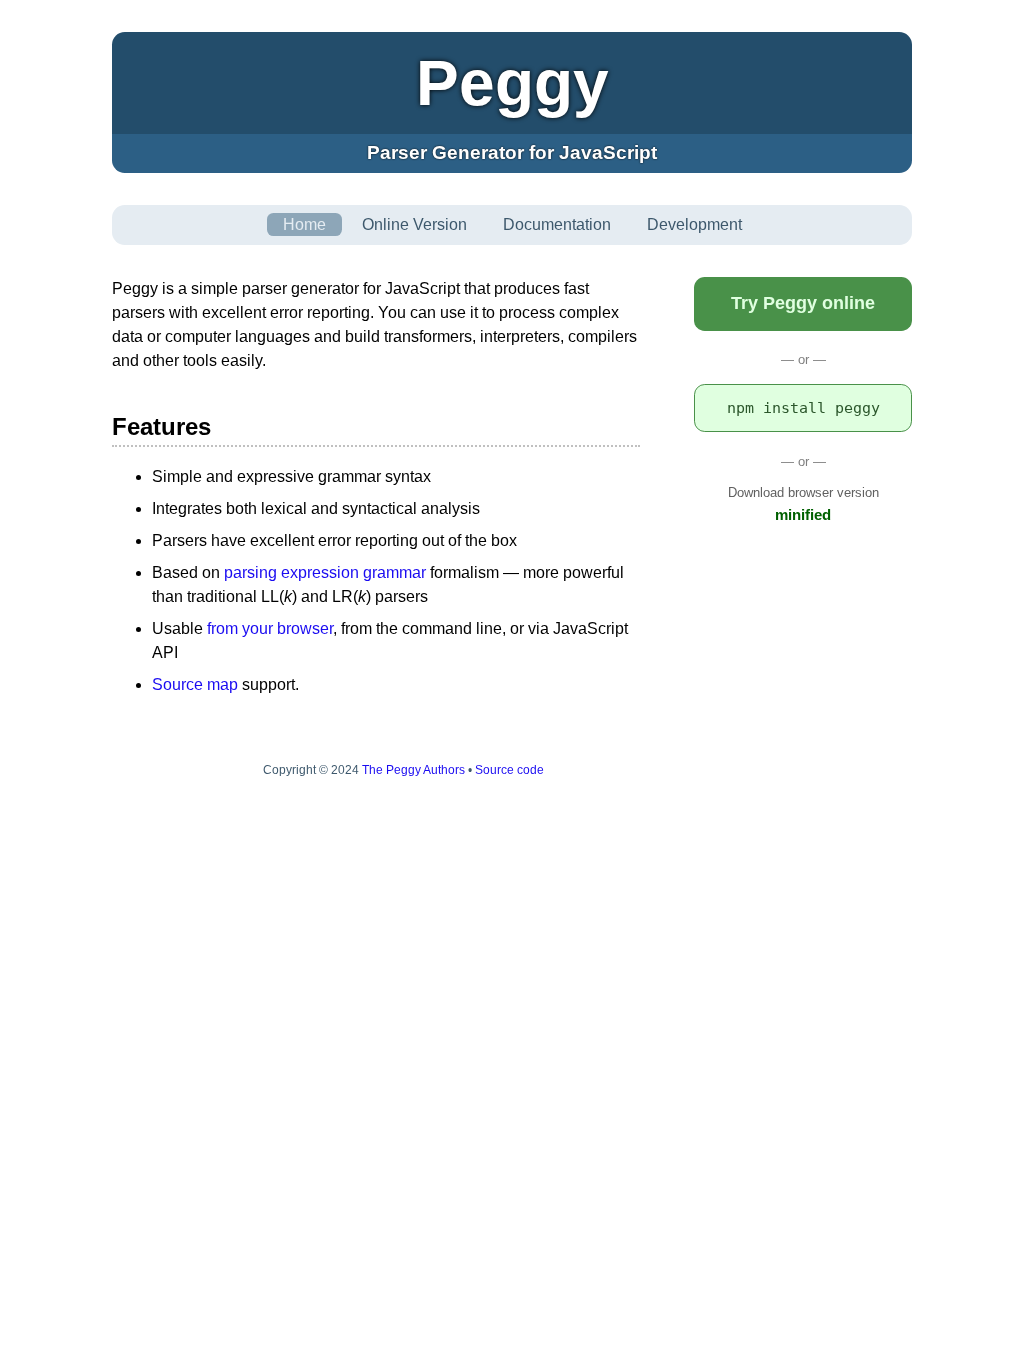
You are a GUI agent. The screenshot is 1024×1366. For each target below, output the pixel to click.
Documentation (557, 224)
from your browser (270, 628)
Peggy (512, 83)
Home (304, 224)
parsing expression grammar (325, 572)
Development (694, 224)
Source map (195, 684)
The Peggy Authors (413, 770)
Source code (509, 770)
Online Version (414, 224)
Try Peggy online (803, 303)
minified (803, 514)
